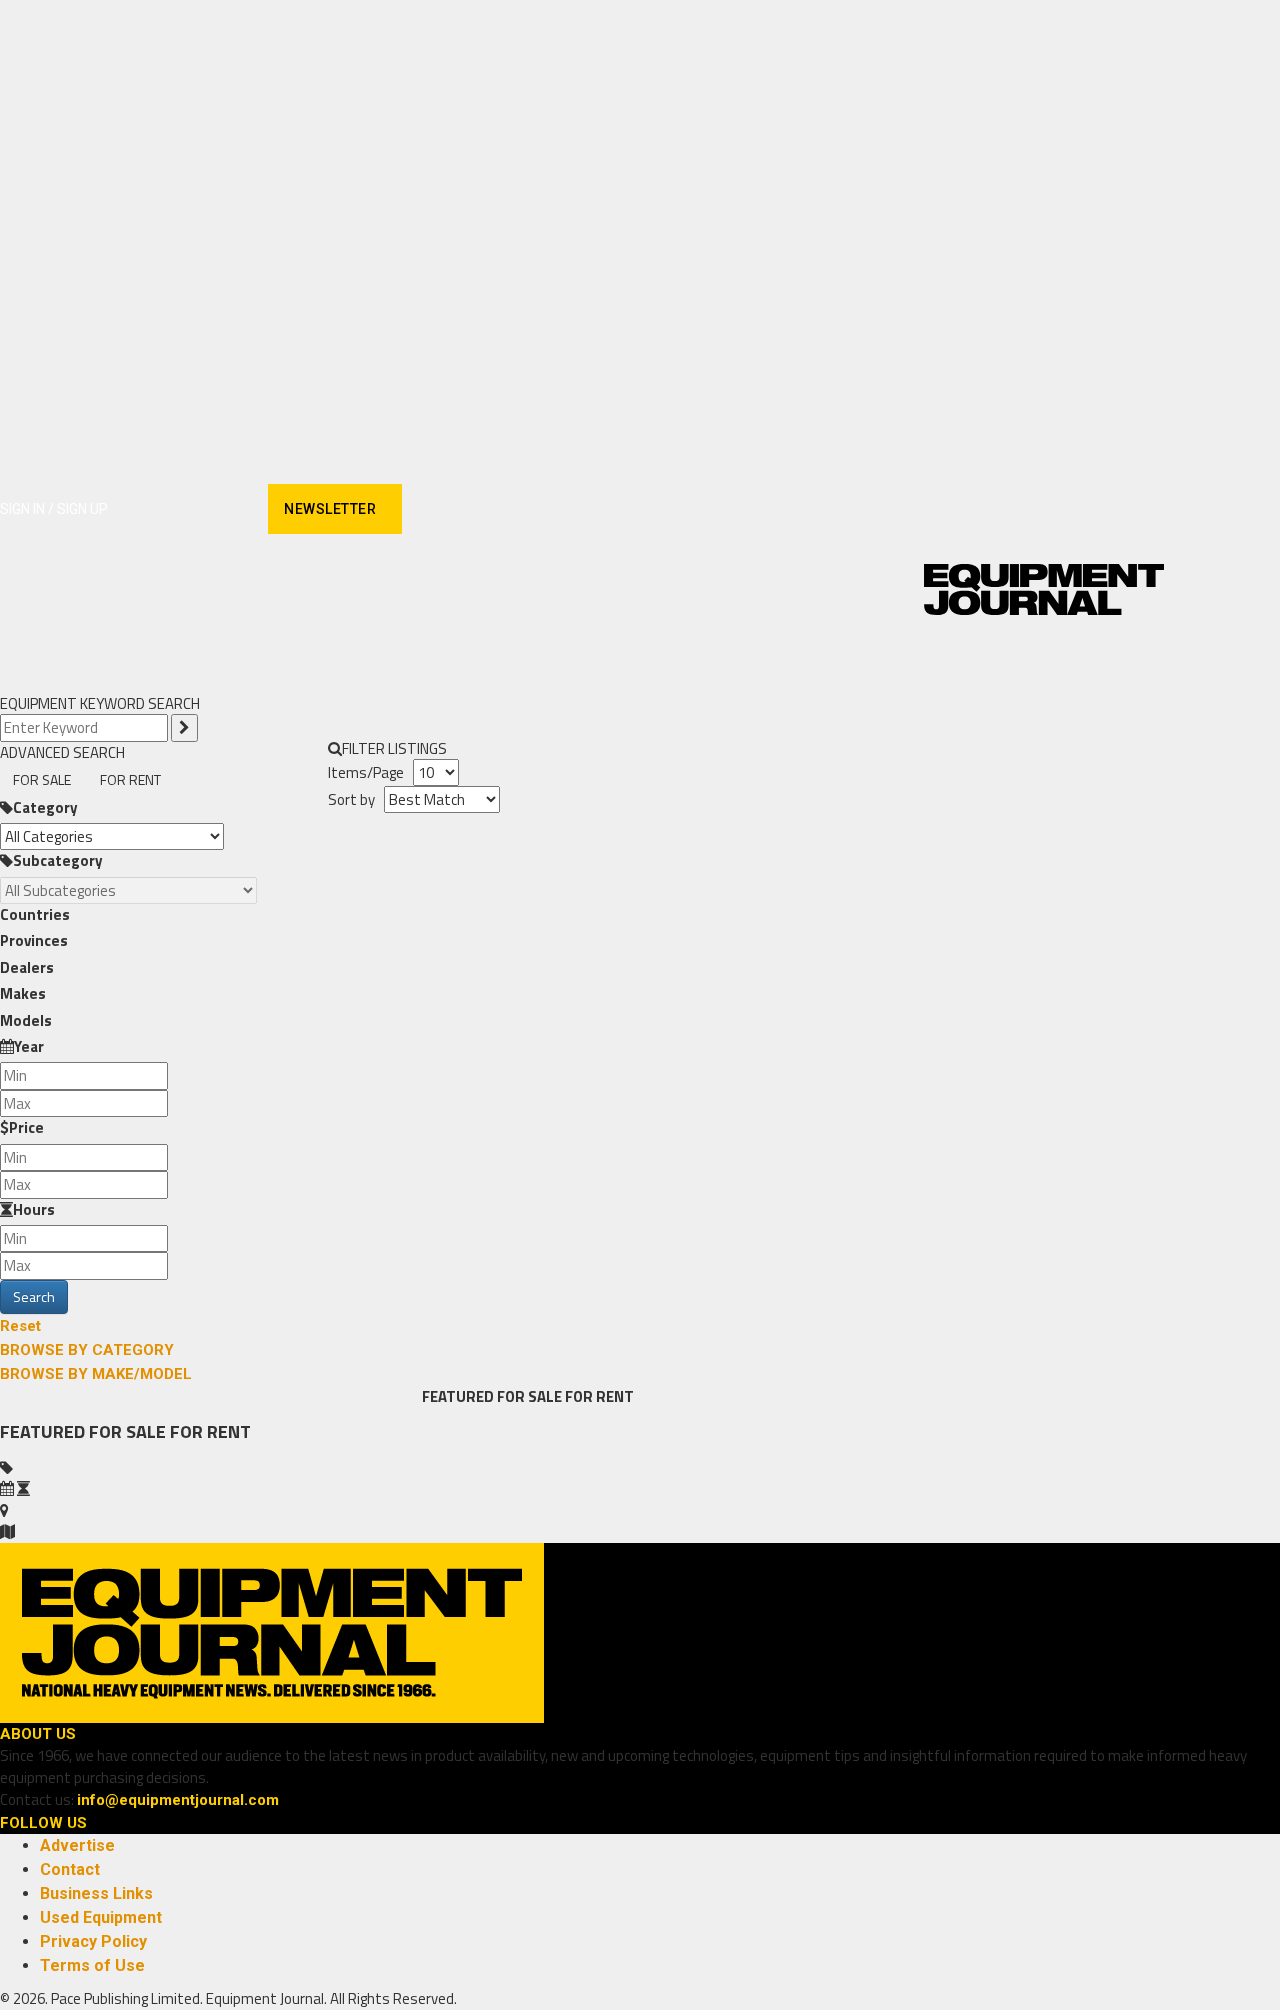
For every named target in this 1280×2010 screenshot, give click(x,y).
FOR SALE (42, 779)
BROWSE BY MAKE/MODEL (96, 1374)
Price (26, 1127)
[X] (230, 509)
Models (26, 1020)
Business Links (96, 1893)
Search (34, 1296)
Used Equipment (101, 1917)
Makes (23, 993)
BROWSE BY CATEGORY (87, 1350)
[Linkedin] (195, 509)
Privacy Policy (93, 1941)
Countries (35, 914)
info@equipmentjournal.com (178, 1800)
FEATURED (458, 1396)
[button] (1140, 668)
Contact (70, 1869)
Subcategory (58, 860)
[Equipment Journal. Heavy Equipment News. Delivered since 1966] (1044, 589)
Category (45, 807)
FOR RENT (130, 779)
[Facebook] (125, 509)
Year (29, 1046)
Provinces (34, 940)
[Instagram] (160, 509)
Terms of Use (92, 1965)
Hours (34, 1209)
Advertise (77, 1845)
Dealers (27, 967)
